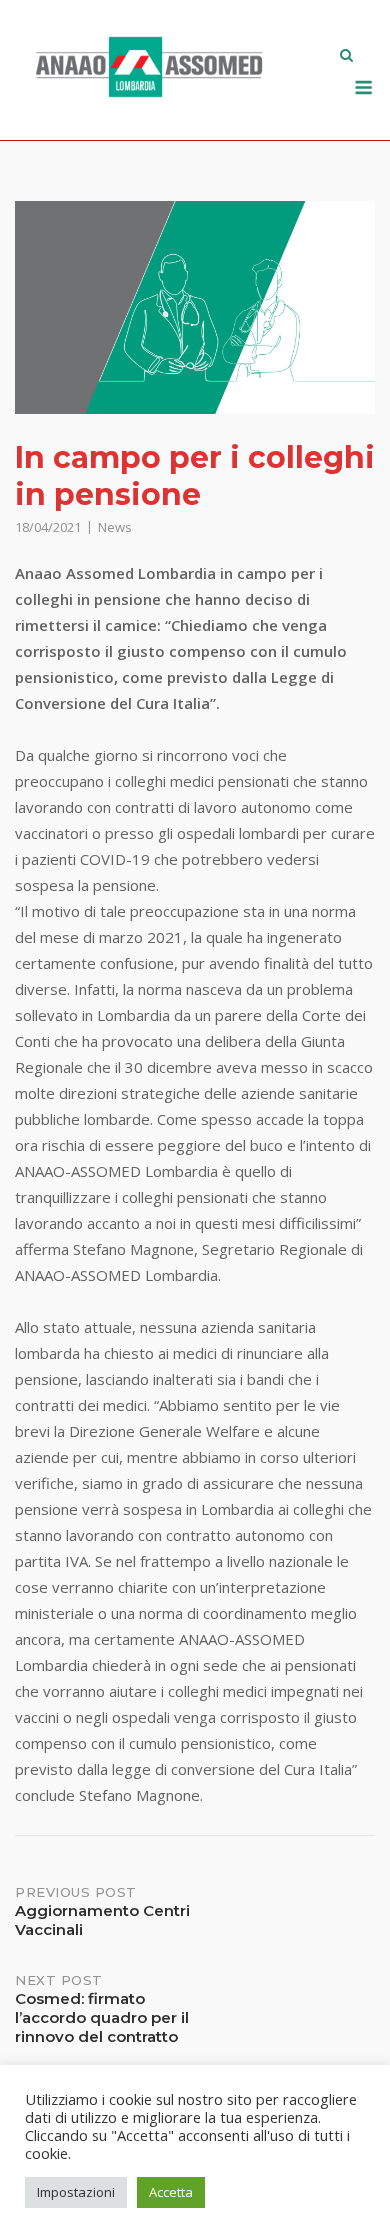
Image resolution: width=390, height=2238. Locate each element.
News (115, 527)
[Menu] (363, 87)
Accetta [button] (171, 2192)
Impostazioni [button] (76, 2192)
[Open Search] (346, 57)
